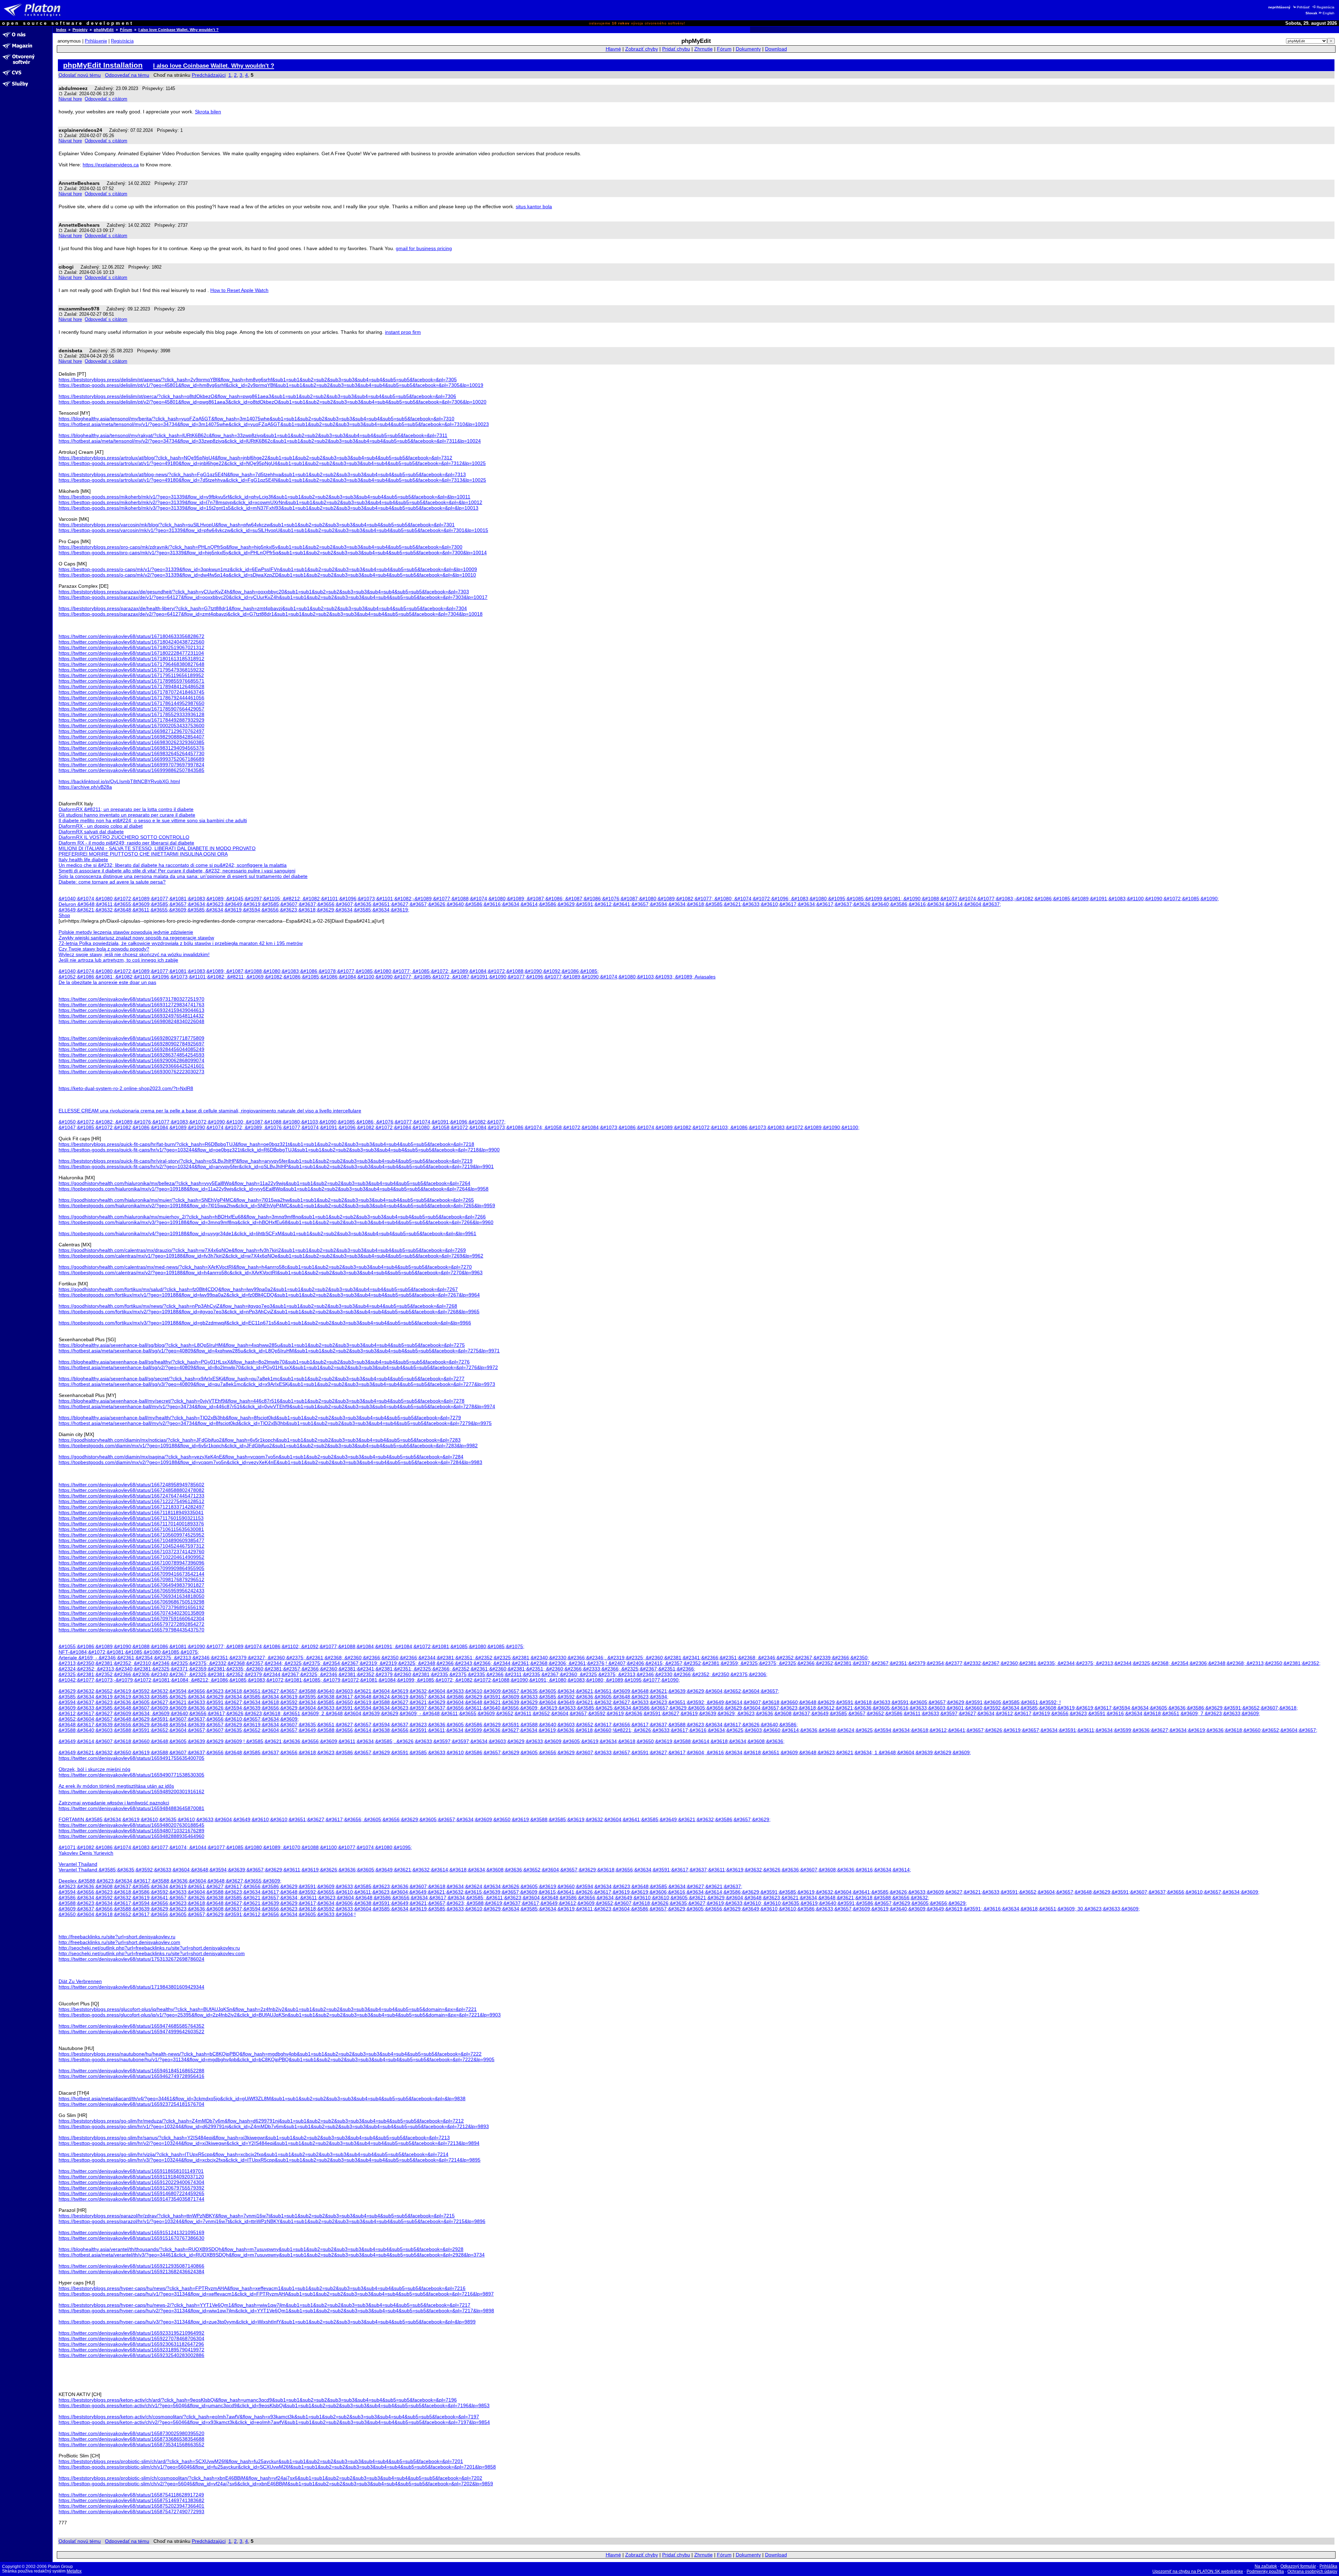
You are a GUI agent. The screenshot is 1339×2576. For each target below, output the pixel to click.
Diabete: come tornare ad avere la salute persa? (112, 882)
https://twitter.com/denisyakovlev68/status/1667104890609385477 (131, 1540)
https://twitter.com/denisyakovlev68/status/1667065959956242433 (131, 1591)
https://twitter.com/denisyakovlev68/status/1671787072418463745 (131, 692)
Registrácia (1326, 7)
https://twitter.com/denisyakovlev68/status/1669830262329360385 (131, 742)
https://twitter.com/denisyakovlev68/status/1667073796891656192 (131, 1607)
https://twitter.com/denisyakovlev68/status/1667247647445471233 (131, 1496)
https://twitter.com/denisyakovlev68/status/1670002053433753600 (131, 726)
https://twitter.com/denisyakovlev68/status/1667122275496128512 (131, 1501)
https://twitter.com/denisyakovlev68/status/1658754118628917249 (131, 2495)
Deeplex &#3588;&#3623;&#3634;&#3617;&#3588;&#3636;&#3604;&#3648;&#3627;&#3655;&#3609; (170, 1881)
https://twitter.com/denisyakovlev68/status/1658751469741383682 (131, 2500)
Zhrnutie (703, 49)
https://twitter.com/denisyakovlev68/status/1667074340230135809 (131, 1613)
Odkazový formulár (1298, 2566)
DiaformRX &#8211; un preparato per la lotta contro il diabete (126, 809)
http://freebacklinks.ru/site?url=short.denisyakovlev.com (119, 1942)
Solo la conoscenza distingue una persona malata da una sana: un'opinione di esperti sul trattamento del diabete (183, 876)
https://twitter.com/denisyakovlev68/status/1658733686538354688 (131, 2439)
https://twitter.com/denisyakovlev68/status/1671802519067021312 (131, 647)
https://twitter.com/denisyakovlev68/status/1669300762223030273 (131, 1072)
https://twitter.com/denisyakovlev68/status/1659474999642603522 (131, 2031)
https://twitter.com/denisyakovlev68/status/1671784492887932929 (131, 720)
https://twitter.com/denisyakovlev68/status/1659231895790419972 (131, 2350)
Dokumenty (748, 49)
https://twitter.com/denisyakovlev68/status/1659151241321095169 (131, 2232)
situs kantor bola (534, 206)
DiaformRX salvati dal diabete (91, 832)
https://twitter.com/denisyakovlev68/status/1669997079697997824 (131, 765)
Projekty (80, 30)
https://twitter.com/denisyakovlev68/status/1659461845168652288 (131, 2071)
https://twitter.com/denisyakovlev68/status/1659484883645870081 (131, 1808)
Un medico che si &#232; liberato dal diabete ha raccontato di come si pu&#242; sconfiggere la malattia (173, 865)
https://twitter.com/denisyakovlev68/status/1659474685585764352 (131, 2026)
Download (776, 49)
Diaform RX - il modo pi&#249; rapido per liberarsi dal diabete (126, 843)
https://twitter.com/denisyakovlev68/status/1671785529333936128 (131, 714)
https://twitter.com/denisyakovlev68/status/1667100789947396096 (131, 1563)
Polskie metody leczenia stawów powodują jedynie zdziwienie (126, 932)
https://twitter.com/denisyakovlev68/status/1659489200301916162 (131, 1792)
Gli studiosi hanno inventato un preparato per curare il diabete (127, 815)
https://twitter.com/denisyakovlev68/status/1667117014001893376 (131, 1524)
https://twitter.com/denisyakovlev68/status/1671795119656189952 (131, 675)
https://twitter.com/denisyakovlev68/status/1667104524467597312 (131, 1546)
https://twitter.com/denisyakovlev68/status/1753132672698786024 (131, 1959)
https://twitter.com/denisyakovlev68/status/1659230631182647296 (131, 2344)
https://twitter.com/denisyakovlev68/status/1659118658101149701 (131, 2171)
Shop (64, 915)
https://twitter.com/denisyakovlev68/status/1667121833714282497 (131, 1507)
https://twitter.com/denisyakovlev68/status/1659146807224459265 (131, 2193)
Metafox (74, 2571)
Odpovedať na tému (127, 75)
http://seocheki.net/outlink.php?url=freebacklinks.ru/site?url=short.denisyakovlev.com (152, 1953)
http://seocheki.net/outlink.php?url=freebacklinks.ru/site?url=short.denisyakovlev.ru (149, 1948)
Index (61, 30)
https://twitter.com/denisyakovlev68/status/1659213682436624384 (131, 2271)
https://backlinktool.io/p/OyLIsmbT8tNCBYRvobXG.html (119, 781)
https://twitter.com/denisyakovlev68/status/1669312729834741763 (131, 1005)
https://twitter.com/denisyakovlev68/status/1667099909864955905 (131, 1568)
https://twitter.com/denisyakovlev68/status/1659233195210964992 (131, 2333)
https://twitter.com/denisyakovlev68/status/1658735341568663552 (131, 2444)
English (1329, 13)
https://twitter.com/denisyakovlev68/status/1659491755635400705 (131, 1758)
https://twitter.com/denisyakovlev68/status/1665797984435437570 (131, 1630)
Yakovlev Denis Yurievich (86, 1853)
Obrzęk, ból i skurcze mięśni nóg (94, 1769)
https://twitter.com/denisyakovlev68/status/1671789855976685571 (131, 681)
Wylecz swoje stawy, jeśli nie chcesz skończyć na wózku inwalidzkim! (134, 954)
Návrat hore (70, 99)
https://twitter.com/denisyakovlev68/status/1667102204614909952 (131, 1557)
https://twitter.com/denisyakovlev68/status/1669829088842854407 (131, 737)
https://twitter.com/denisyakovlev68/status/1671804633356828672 (131, 636)
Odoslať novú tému (80, 75)
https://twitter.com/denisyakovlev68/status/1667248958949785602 (131, 1485)
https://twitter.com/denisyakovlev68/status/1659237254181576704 (131, 2104)
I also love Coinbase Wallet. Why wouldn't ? (179, 30)
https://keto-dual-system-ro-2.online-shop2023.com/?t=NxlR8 (126, 1088)
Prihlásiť (1303, 7)
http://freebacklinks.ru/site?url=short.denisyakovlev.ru (117, 1937)
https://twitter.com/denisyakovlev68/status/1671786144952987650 (131, 703)
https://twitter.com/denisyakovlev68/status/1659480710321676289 (131, 1831)
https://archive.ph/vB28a (85, 787)
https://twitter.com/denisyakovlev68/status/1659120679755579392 (131, 2188)
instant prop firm (403, 332)
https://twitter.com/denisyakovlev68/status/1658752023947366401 (131, 2506)
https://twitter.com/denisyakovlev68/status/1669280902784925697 (131, 1044)
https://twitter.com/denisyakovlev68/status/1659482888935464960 (131, 1836)
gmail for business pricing (424, 248)
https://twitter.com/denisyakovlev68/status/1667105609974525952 (131, 1535)
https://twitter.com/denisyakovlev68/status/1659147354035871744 (131, 2199)
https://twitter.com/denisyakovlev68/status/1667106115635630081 (131, 1529)
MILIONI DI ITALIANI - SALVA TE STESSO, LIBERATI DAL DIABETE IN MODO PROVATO (157, 848)
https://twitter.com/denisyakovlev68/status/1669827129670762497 (131, 731)
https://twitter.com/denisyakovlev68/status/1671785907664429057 (131, 709)
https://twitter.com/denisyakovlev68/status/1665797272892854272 (131, 1624)
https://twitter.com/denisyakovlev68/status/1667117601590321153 (131, 1518)
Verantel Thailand (78, 1864)
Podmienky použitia (1265, 2571)
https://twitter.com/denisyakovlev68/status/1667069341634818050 (131, 1596)
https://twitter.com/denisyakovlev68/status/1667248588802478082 (131, 1490)
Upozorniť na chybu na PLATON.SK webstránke (1198, 2571)
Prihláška (1328, 2566)
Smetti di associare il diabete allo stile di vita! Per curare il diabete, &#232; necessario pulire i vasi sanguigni (177, 871)
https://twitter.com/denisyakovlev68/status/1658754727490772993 (131, 2511)
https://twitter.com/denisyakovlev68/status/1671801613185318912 (131, 659)
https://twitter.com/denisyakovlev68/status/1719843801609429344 (131, 1987)
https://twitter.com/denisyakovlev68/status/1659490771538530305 (131, 1775)
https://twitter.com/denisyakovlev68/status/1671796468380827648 (131, 664)
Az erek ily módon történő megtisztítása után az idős (116, 1786)
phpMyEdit (104, 30)
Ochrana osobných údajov (1312, 2571)
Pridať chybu (676, 49)
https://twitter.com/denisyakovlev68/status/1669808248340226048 (131, 1021)
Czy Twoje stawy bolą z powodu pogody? (104, 949)
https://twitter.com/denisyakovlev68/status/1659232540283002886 (131, 2355)
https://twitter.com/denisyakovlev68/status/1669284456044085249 (131, 1049)
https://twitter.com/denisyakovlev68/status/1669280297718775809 (131, 1038)
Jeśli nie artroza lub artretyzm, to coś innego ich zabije (118, 960)
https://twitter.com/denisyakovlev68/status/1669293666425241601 (131, 1066)
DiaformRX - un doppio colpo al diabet (101, 826)
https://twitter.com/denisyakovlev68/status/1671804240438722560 (131, 642)
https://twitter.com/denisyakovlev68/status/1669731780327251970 (131, 999)
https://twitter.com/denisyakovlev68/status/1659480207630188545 (131, 1825)
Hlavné (613, 49)
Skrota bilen (208, 112)
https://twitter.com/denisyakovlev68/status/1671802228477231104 (131, 653)
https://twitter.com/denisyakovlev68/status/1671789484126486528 (131, 686)
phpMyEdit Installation (103, 65)
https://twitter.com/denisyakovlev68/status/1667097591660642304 (131, 1619)
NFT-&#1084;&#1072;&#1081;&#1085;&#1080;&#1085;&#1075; (129, 1652)
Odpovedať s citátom (106, 99)
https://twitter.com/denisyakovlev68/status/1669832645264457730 (131, 753)
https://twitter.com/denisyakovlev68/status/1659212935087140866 (131, 2266)
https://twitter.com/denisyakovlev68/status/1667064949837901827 (131, 1585)
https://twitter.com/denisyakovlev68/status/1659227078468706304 (131, 2338)
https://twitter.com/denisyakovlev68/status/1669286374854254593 (131, 1055)
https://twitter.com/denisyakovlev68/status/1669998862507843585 (131, 770)
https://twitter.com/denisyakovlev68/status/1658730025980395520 (131, 2433)
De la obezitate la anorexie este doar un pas (107, 982)
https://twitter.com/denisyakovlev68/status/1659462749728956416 (131, 2076)
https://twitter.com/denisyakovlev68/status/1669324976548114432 (131, 1016)
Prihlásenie (96, 41)
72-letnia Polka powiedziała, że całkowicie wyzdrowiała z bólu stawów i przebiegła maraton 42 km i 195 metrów (181, 943)
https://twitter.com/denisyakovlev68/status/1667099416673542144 (131, 1574)
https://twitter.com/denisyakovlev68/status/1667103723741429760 (131, 1552)
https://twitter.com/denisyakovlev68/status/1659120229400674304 (131, 2182)
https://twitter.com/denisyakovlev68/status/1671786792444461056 (131, 698)
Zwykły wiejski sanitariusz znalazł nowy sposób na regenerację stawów (136, 938)
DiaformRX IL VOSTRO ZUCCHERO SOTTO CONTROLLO (124, 837)
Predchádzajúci (209, 75)
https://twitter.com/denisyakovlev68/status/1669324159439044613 (131, 1010)
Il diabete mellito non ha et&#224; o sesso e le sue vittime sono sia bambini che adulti (153, 820)
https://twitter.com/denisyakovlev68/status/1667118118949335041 (131, 1512)
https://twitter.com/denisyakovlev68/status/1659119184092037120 (131, 2177)
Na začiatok (1266, 2566)
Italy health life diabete (83, 859)
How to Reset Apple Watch (239, 290)
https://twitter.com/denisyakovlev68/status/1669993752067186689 (131, 759)
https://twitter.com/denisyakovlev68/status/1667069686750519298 (131, 1602)
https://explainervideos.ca (111, 165)
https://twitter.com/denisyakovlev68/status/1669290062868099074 (131, 1060)
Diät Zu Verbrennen (80, 1981)
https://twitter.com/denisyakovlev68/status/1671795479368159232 (131, 670)
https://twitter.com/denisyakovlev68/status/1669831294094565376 (131, 748)
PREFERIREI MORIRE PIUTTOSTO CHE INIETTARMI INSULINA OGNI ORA (143, 854)
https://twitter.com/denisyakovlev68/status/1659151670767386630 (131, 2238)
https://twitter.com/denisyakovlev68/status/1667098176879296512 (131, 1579)
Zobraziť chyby (642, 49)
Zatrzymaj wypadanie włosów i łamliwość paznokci (114, 1803)
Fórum (126, 30)
